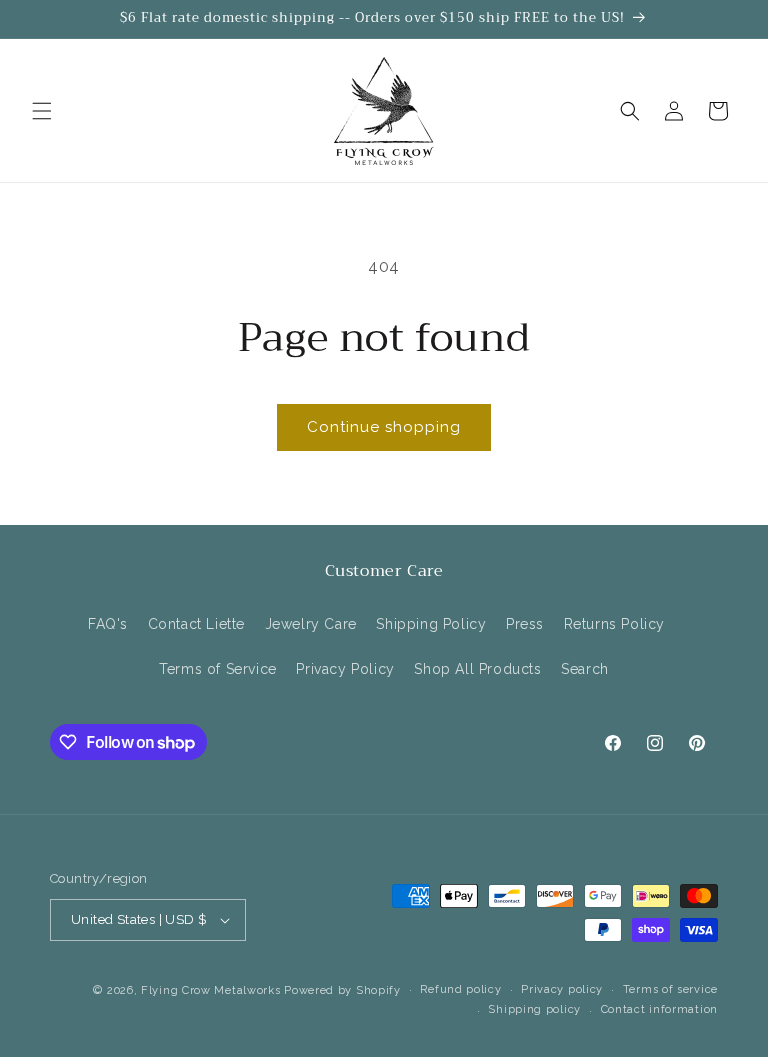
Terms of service (670, 989)
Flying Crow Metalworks (210, 990)
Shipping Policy (431, 624)
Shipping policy (534, 1009)
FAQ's (108, 624)
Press (525, 624)
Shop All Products (477, 669)
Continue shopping (384, 427)
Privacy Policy (345, 669)
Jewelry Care (311, 624)
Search (585, 669)
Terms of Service (218, 669)
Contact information (659, 1009)
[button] (42, 111)
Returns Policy (614, 624)
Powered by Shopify (342, 990)
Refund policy (460, 989)
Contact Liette (196, 624)
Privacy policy (562, 989)
